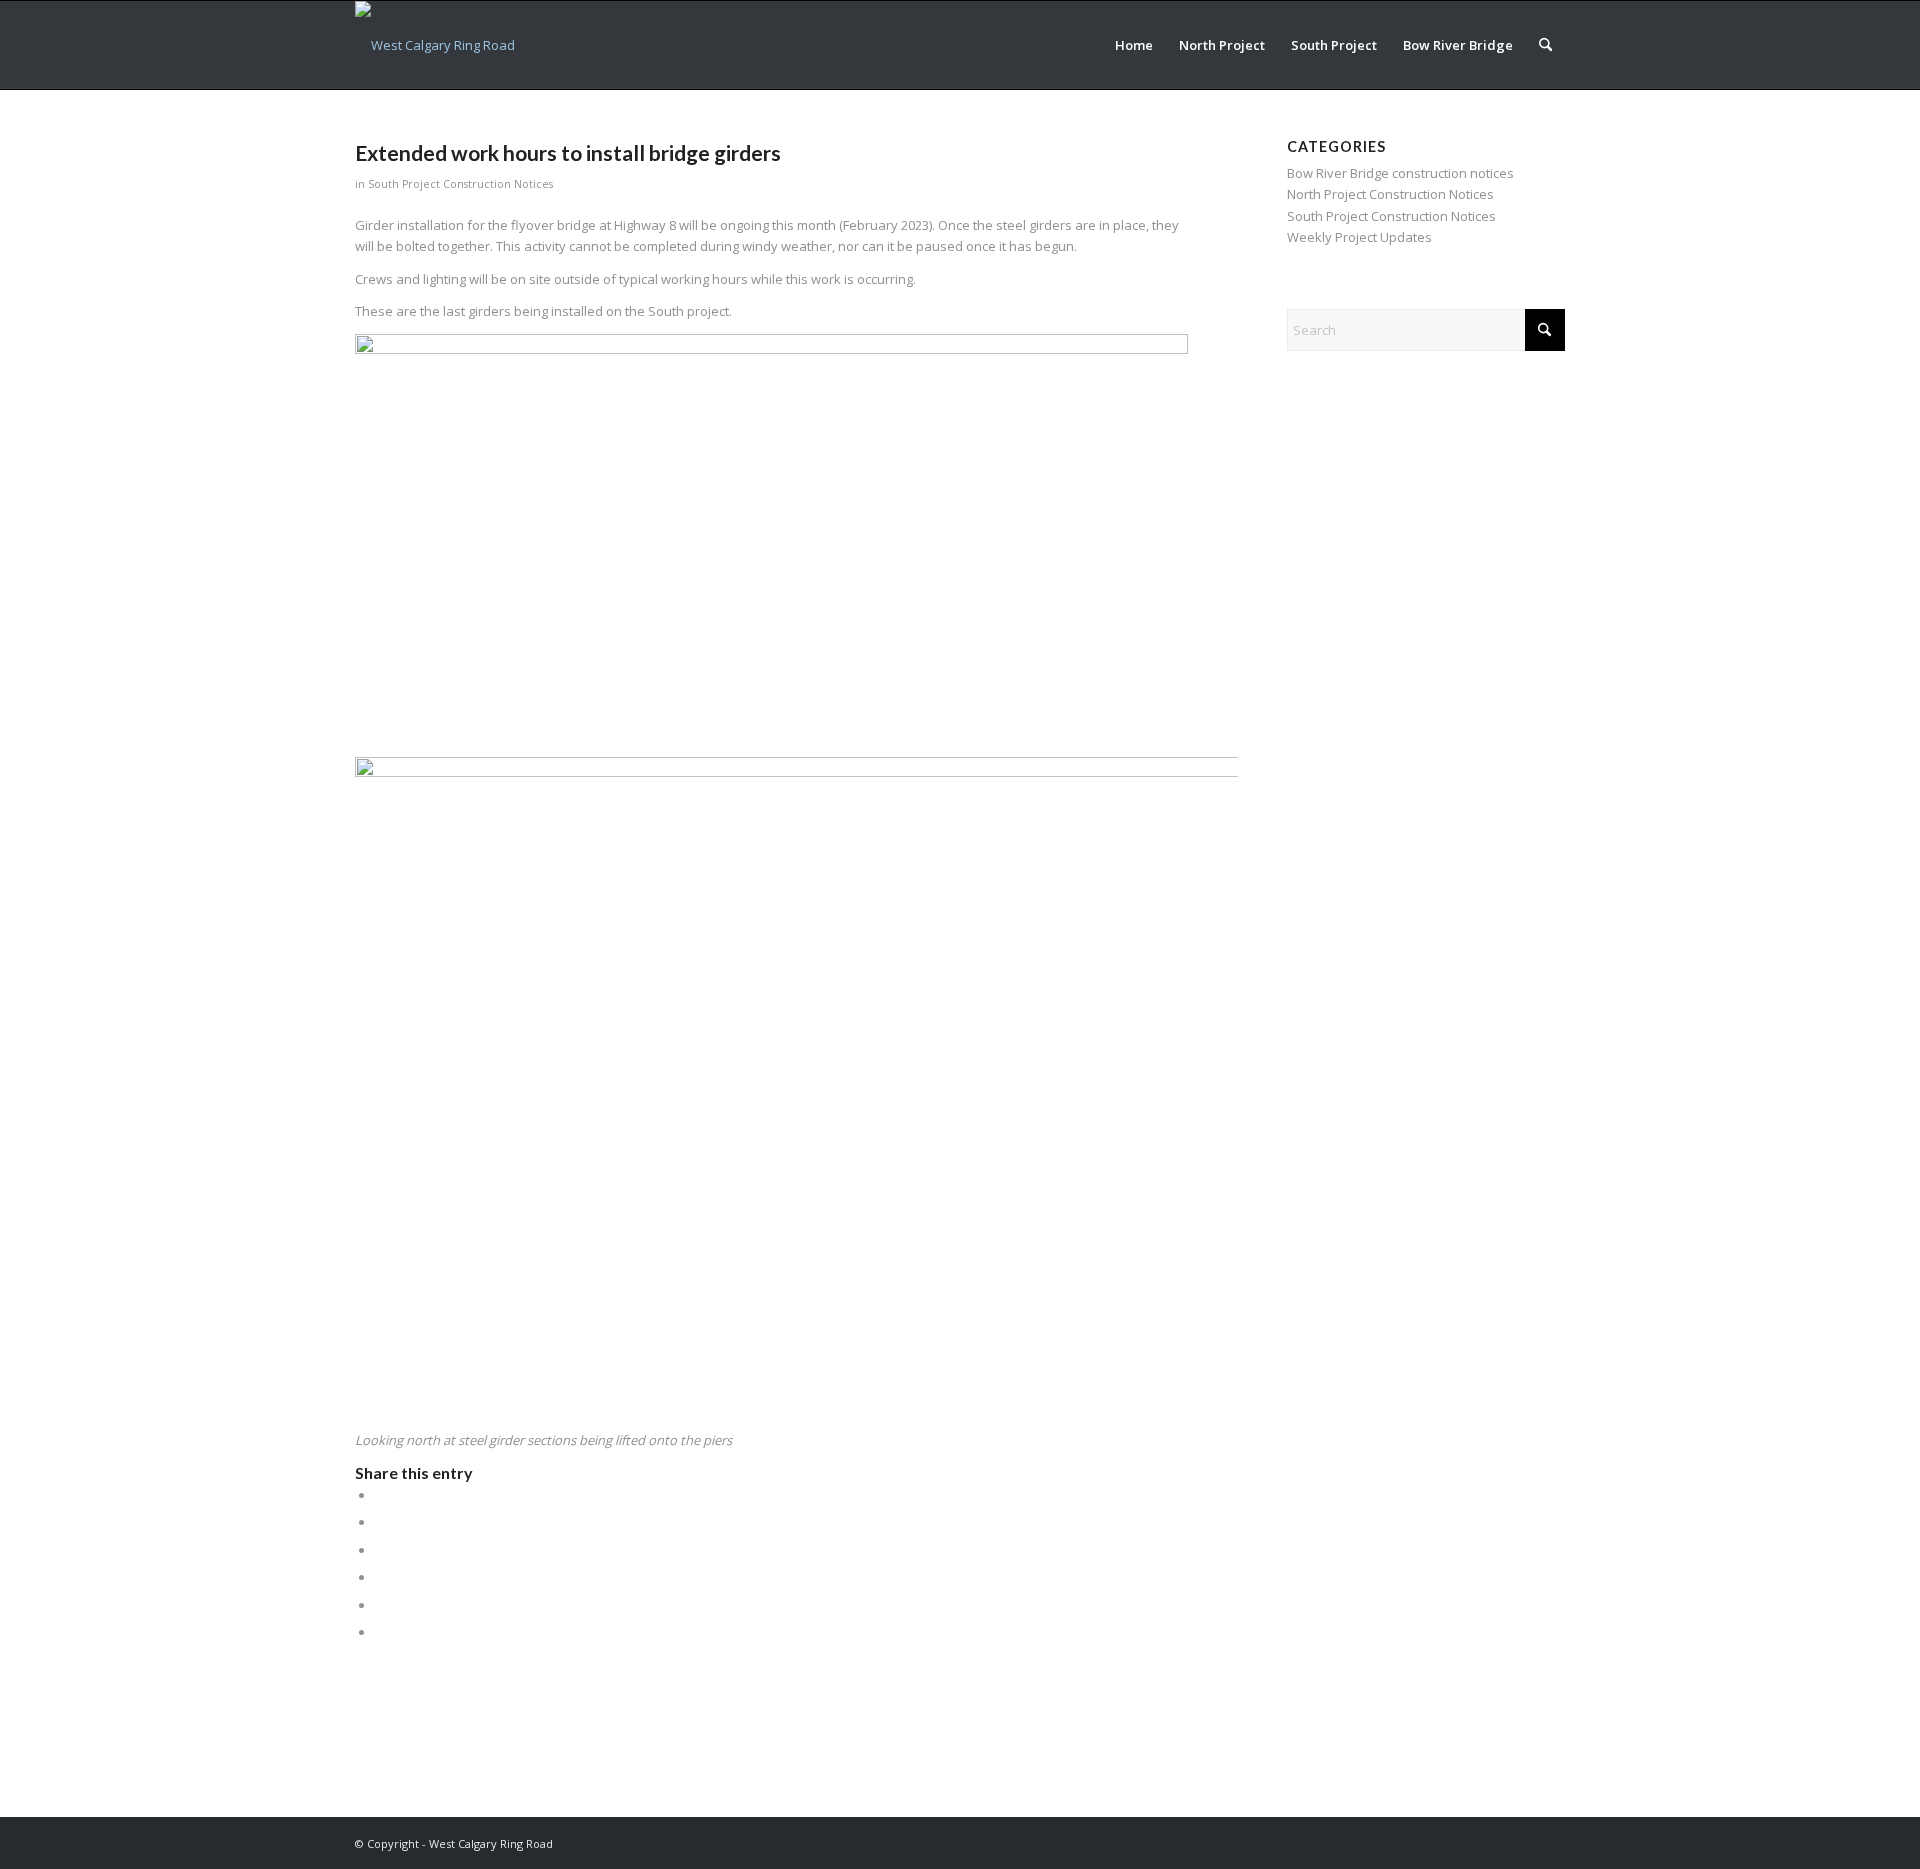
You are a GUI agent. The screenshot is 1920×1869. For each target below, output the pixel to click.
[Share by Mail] (380, 1632)
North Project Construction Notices (1390, 194)
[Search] (1545, 45)
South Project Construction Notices (460, 184)
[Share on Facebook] (380, 1495)
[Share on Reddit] (380, 1605)
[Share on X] (380, 1522)
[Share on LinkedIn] (380, 1577)
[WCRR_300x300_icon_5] (435, 45)
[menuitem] (1134, 45)
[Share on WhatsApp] (380, 1550)
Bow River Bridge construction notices (1400, 173)
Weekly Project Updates (1359, 237)
